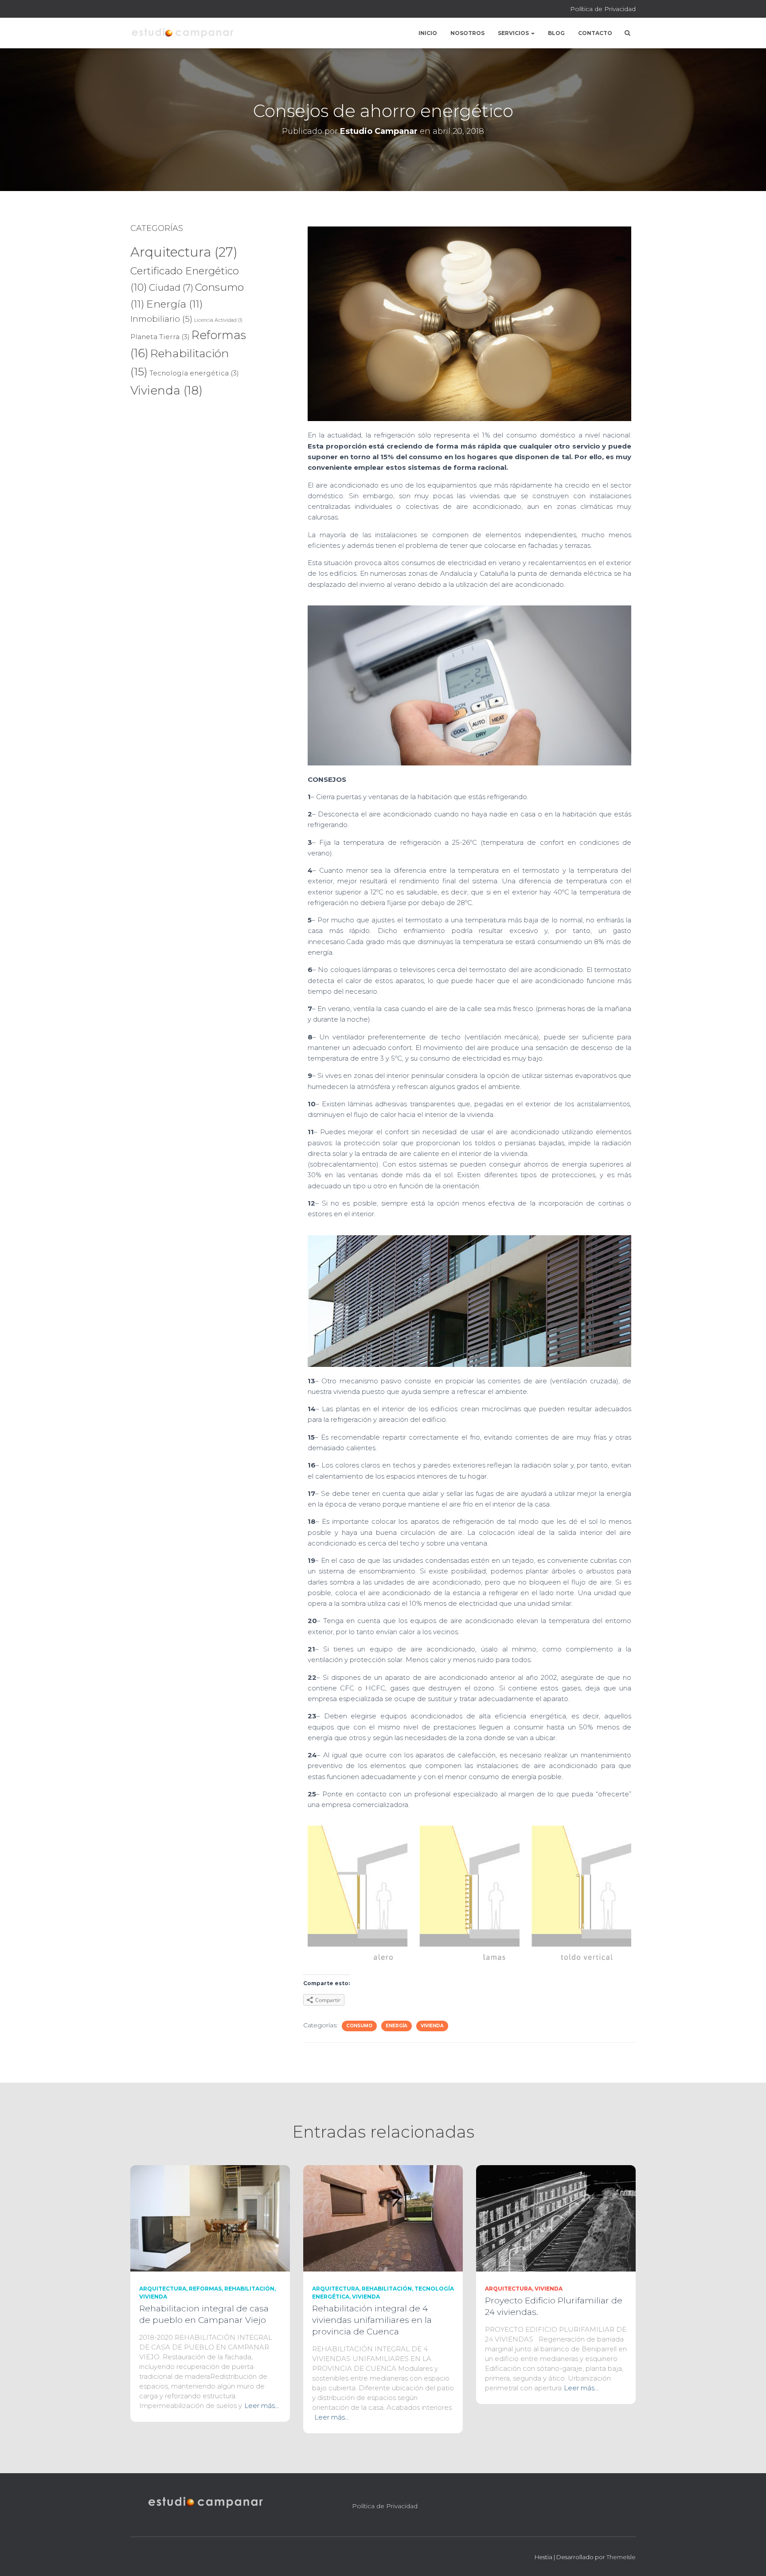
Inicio (428, 33)
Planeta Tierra (160, 337)
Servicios (514, 33)
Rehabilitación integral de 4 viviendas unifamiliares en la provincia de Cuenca (372, 2320)
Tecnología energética (194, 373)
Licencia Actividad (218, 320)
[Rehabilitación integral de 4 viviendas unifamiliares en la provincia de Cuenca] (383, 2218)
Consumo (359, 2026)
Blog (556, 33)
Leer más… (262, 2406)
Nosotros (467, 33)
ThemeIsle (621, 2557)
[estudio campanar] (182, 33)
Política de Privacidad (603, 9)
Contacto (595, 33)
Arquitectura (184, 252)
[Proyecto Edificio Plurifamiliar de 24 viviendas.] (556, 2218)
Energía (175, 304)
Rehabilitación (249, 2289)
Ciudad (171, 287)
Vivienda (166, 390)
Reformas (205, 2289)
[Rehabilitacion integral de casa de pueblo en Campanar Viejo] (210, 2218)
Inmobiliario (161, 319)
